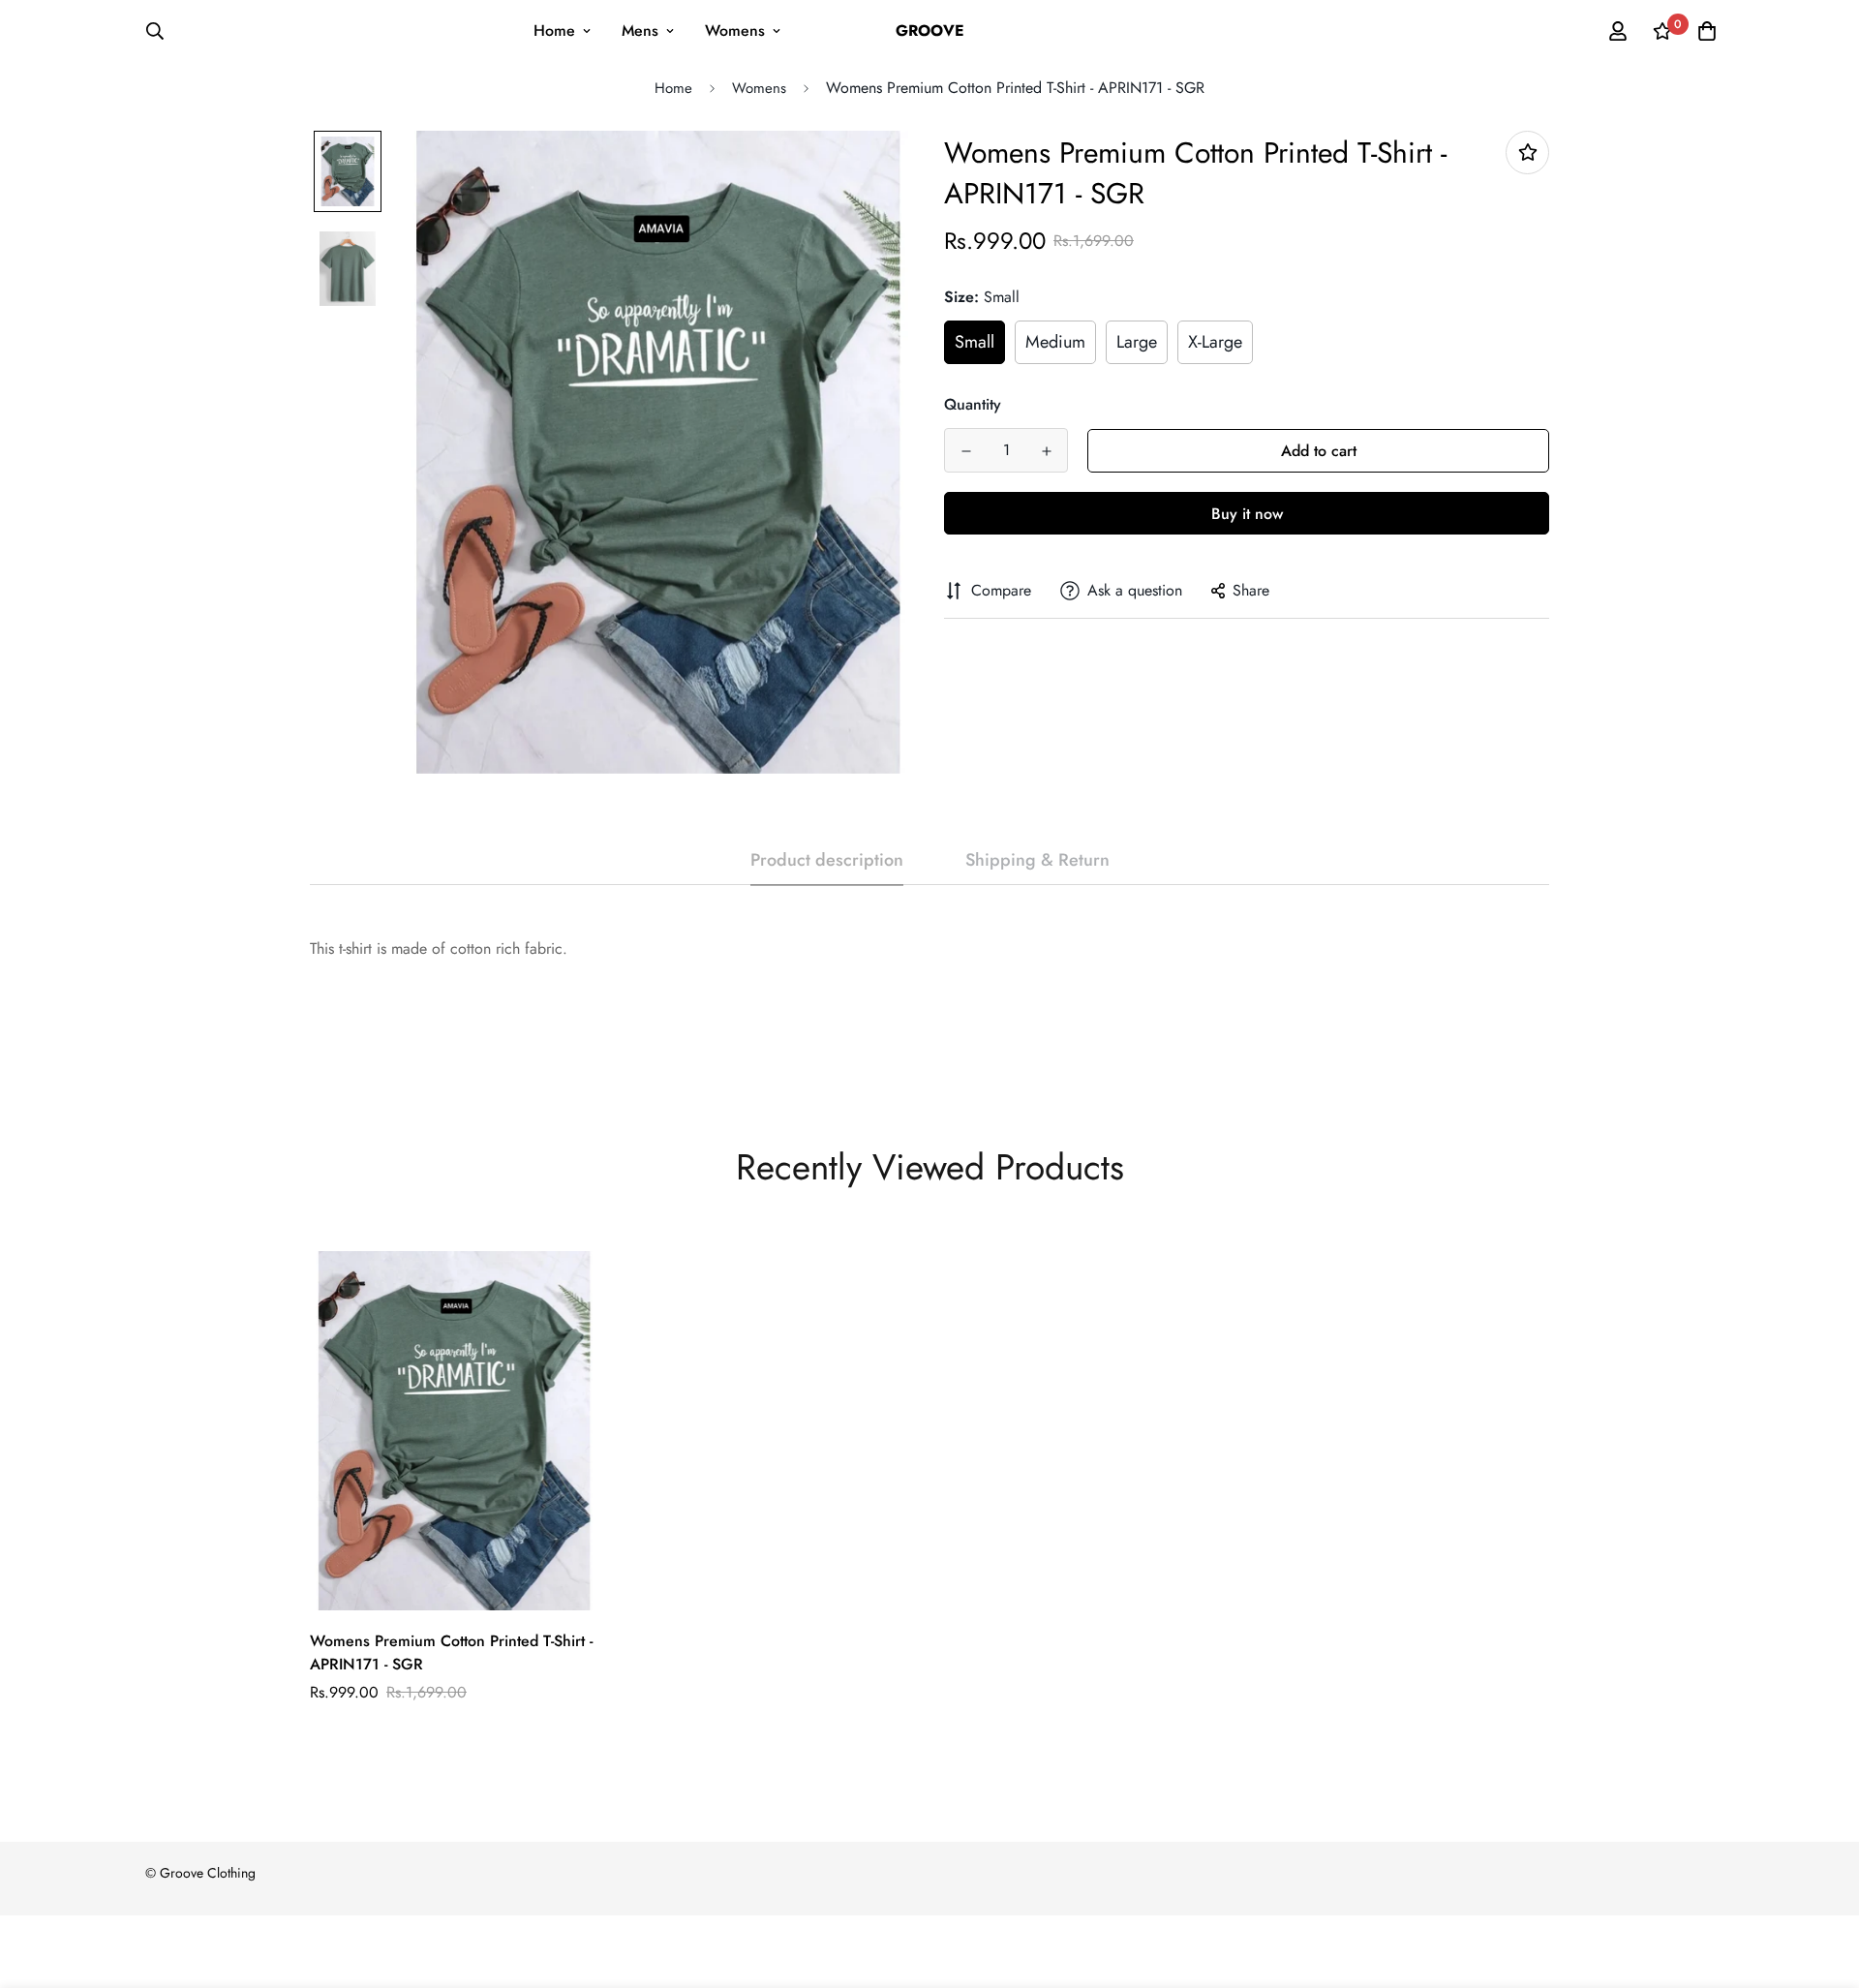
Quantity (973, 404)
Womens (735, 31)
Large (1137, 342)
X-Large (1215, 342)
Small (975, 342)
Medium (1055, 342)
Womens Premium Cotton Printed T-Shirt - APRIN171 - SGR (451, 1652)
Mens (640, 31)
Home (554, 31)
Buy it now (1247, 514)
